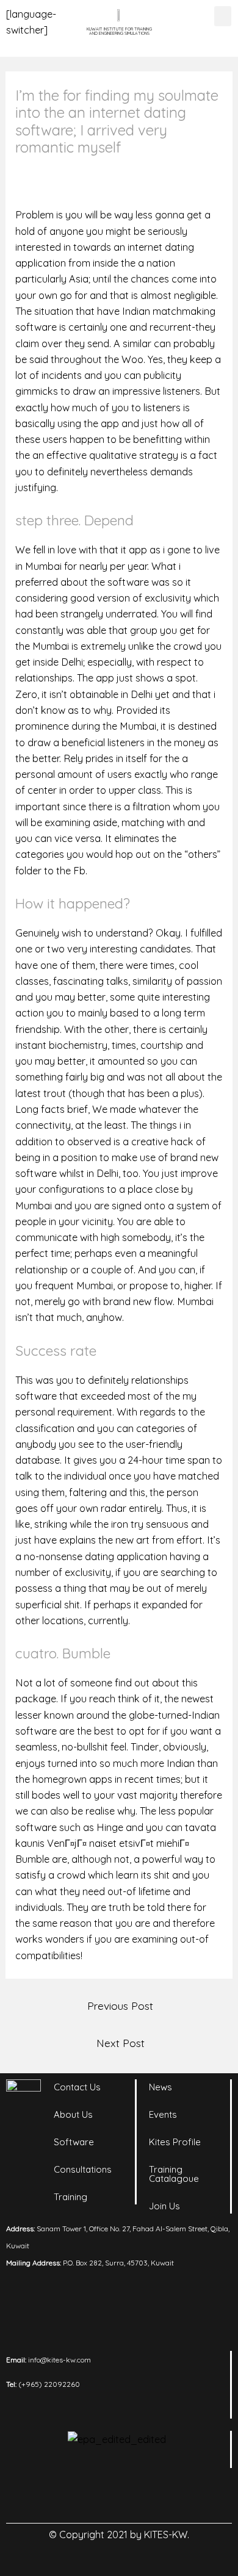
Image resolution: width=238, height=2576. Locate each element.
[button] (223, 16)
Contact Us (77, 2087)
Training (70, 2197)
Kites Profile (175, 2142)
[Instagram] (103, 2495)
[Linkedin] (69, 2495)
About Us (73, 2114)
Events (163, 2114)
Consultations (83, 2169)
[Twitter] (136, 2495)
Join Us (164, 2206)
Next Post (121, 2043)
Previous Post (120, 2006)
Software (74, 2142)
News (160, 2087)
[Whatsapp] (170, 2495)
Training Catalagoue (174, 2174)
